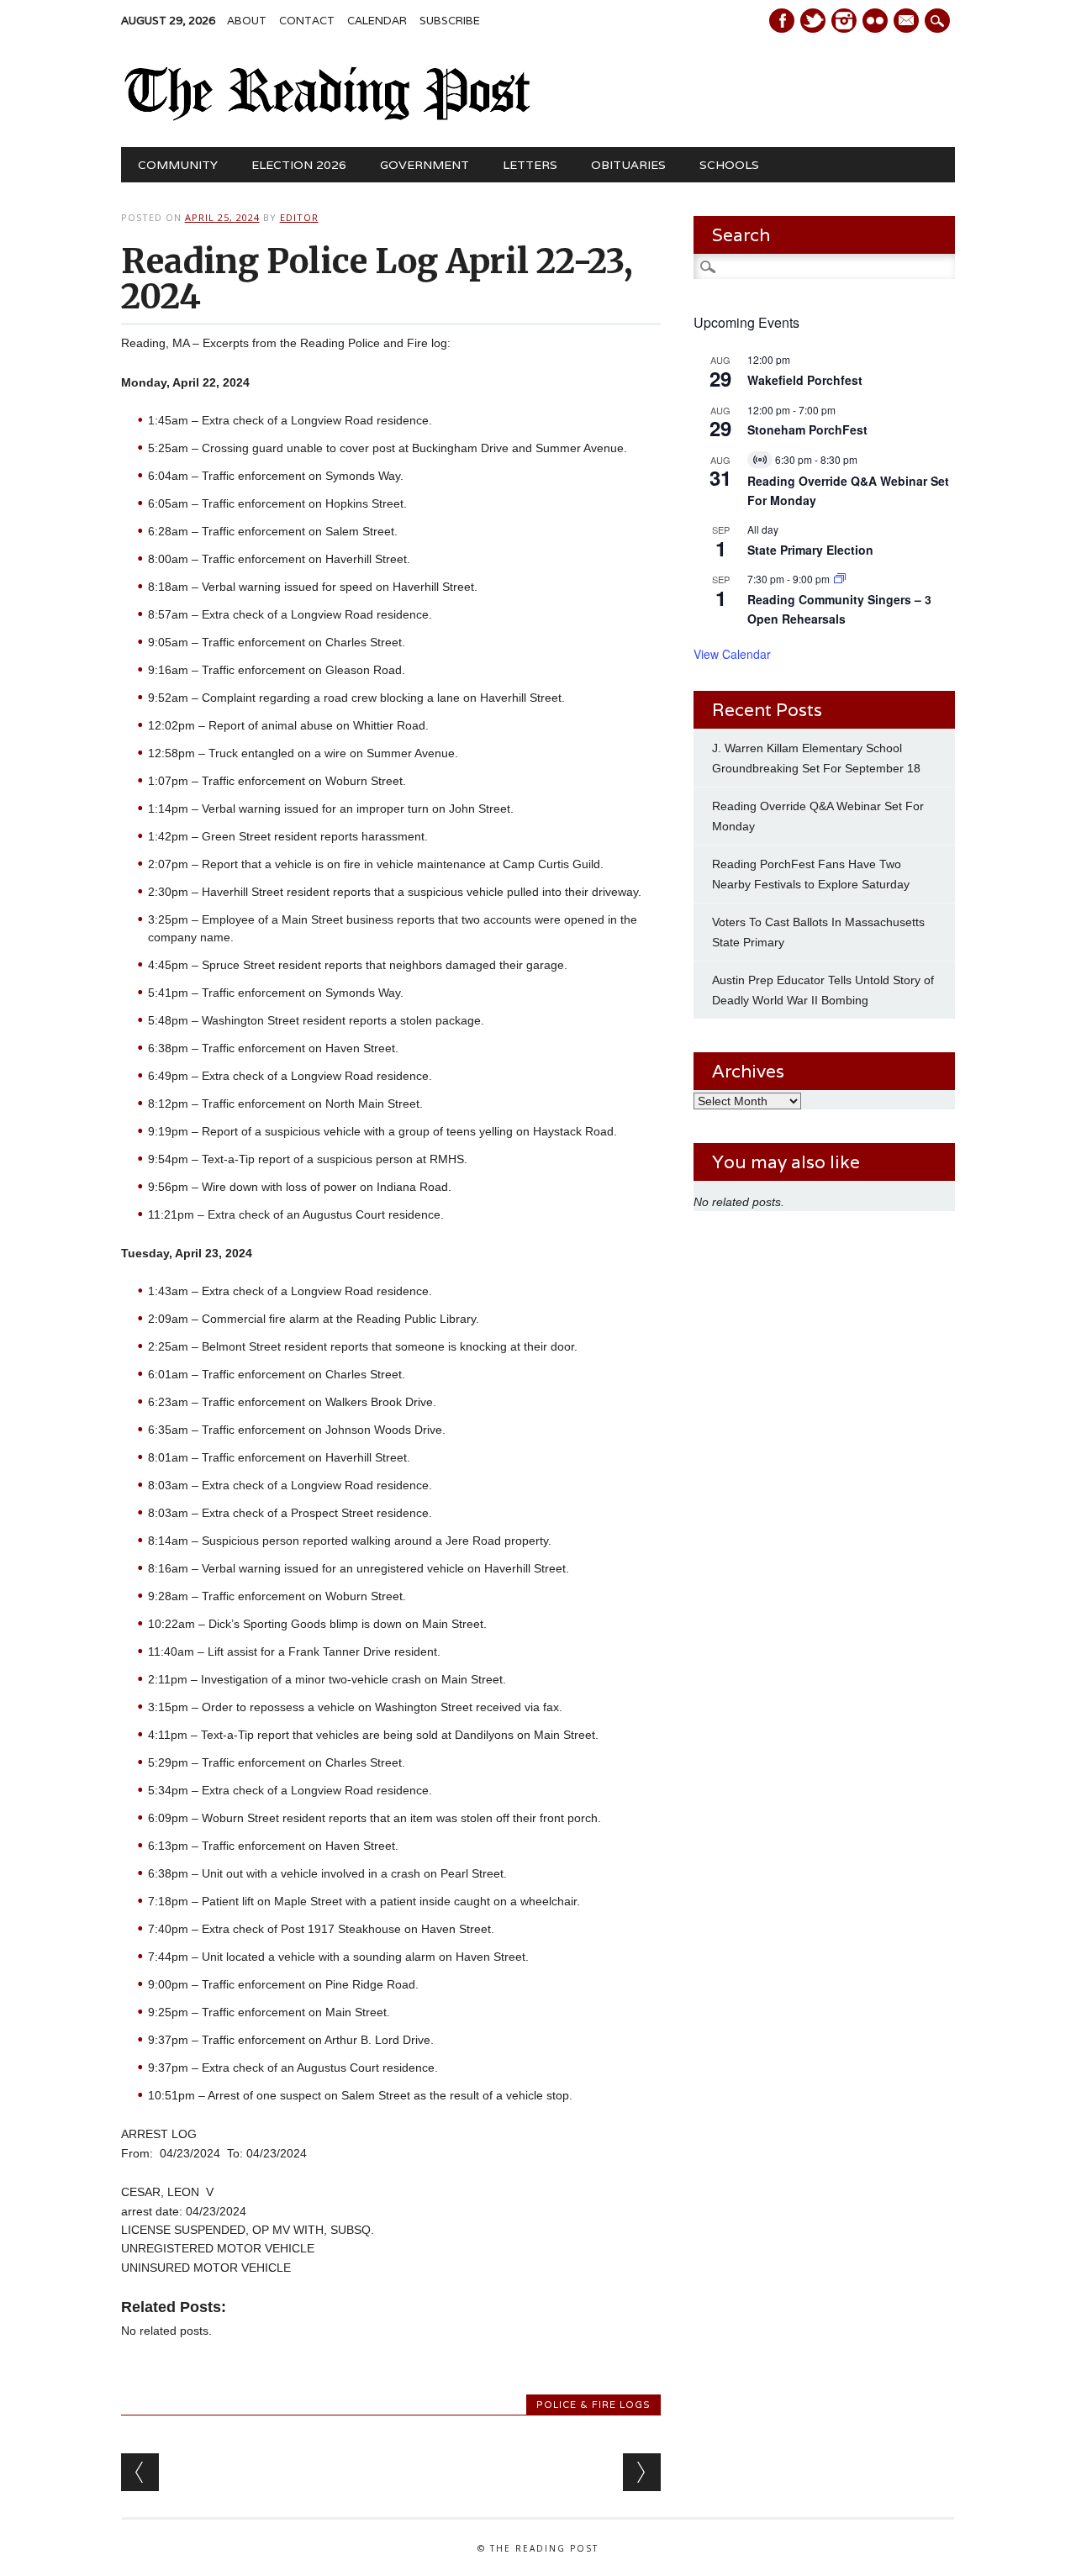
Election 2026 (299, 165)
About (247, 21)
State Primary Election (810, 550)
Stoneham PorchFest (807, 429)
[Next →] (642, 2472)
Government (425, 165)
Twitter (813, 21)
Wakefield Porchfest (805, 380)
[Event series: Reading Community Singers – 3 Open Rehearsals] (840, 579)
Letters (530, 165)
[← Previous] (140, 2472)
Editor (299, 217)
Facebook (782, 21)
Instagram (844, 21)
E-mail (908, 22)
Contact (307, 21)
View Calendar (732, 654)
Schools (729, 165)
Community (178, 165)
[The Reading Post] (328, 117)
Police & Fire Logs (593, 2405)
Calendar (377, 21)
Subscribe (450, 21)
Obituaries (628, 165)
